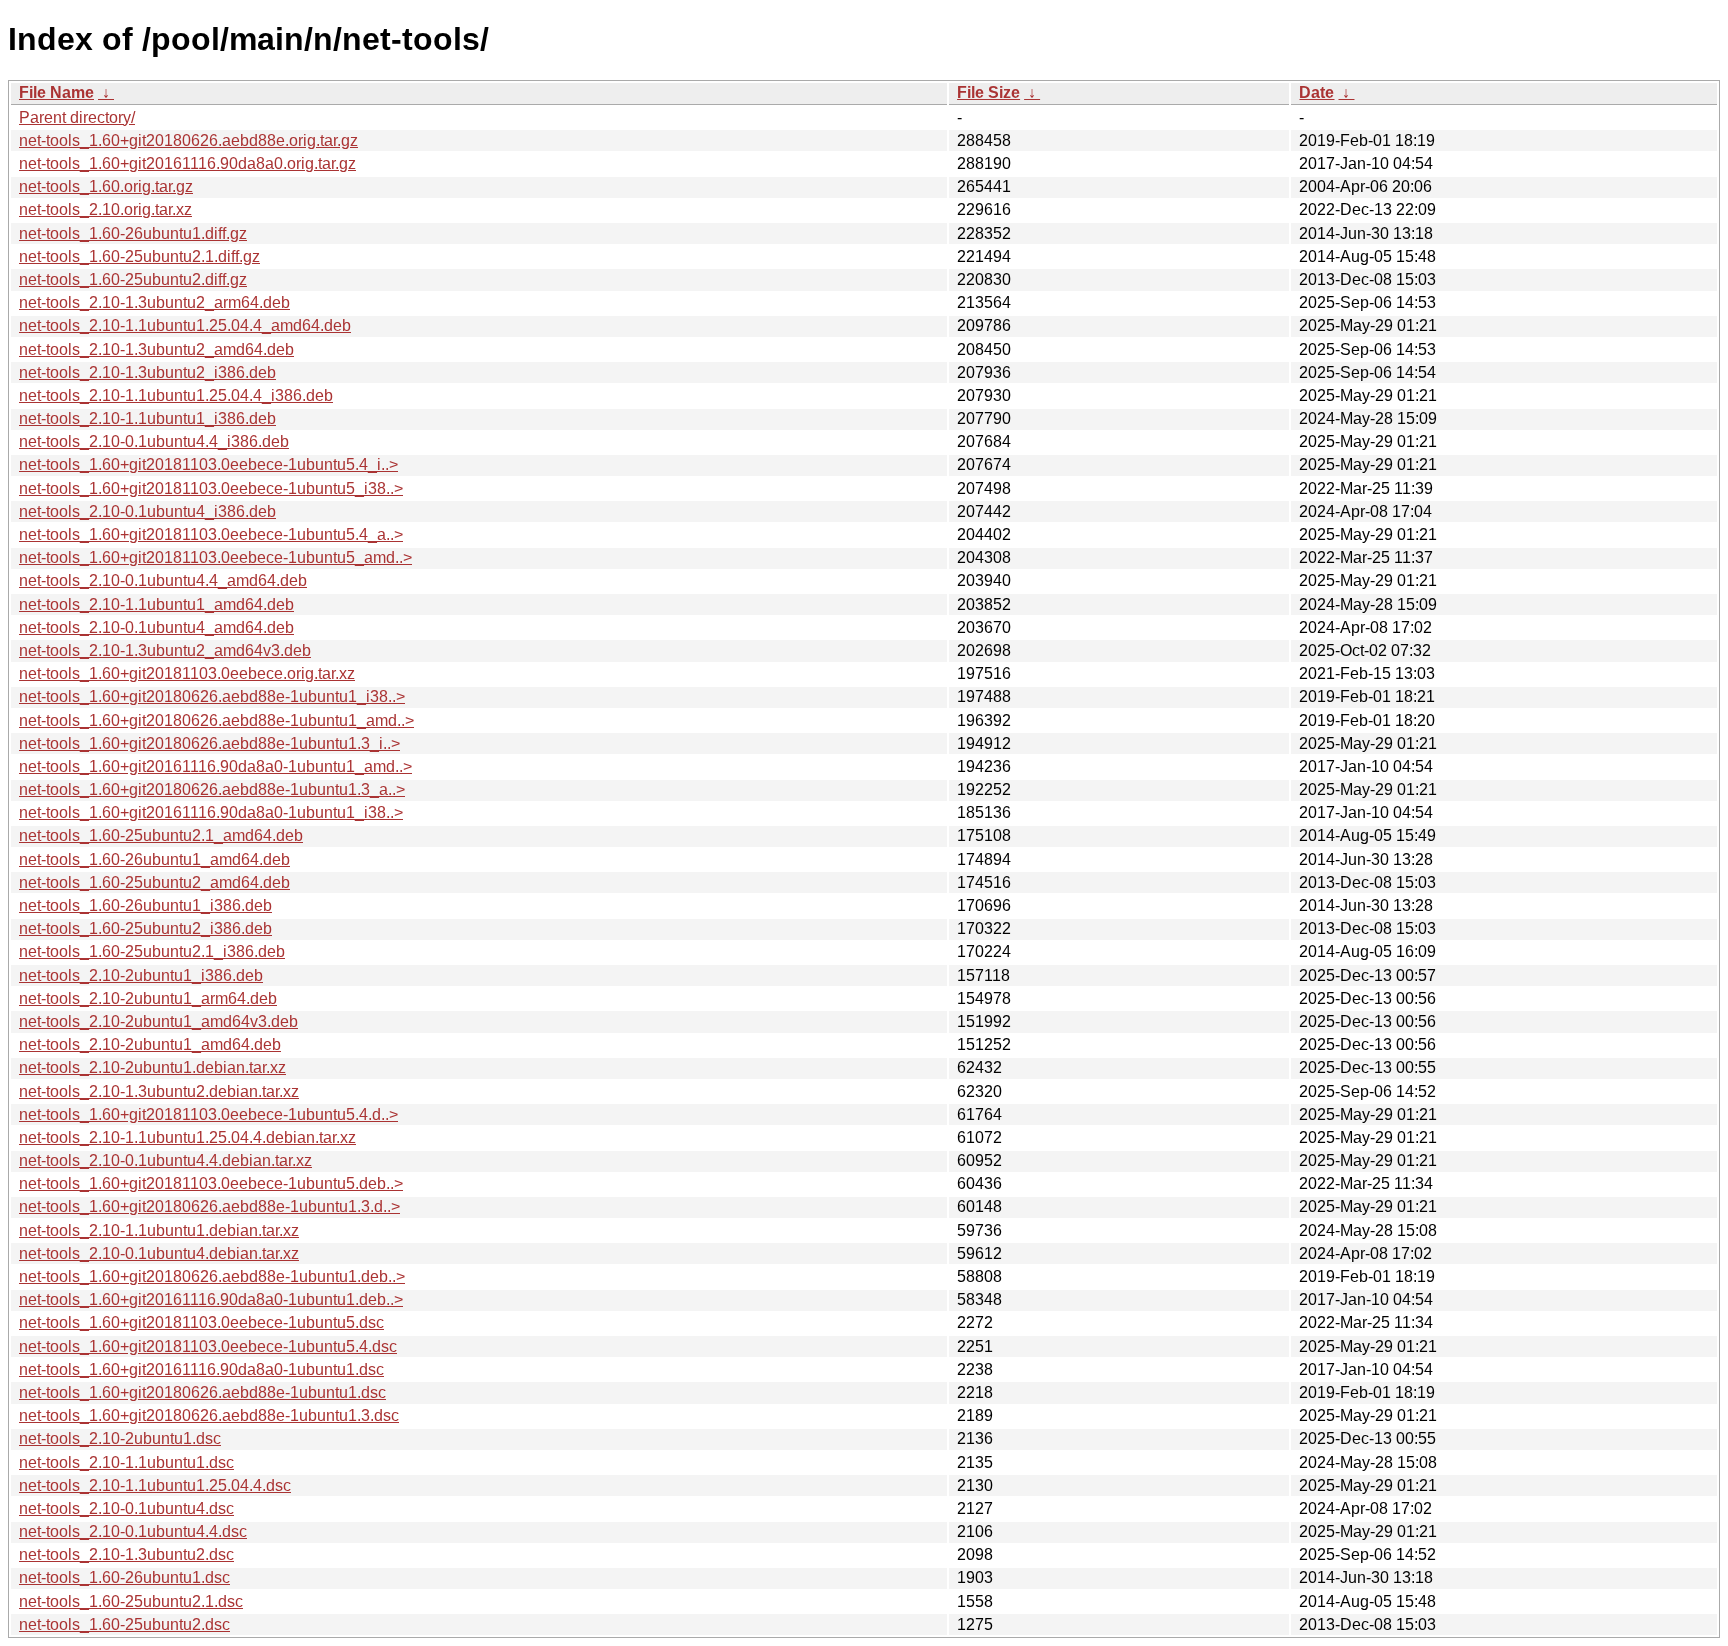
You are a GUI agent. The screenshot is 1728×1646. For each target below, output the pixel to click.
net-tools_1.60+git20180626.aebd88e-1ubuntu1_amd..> (216, 720)
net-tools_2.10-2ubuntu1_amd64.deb (150, 1044)
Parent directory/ (77, 117)
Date (1316, 92)
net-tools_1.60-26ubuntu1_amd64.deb (154, 859)
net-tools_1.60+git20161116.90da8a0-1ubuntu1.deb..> (211, 1299)
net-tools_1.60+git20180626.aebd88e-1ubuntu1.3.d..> (209, 1206)
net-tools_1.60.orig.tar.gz (106, 186)
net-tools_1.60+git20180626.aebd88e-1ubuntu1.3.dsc (209, 1415)
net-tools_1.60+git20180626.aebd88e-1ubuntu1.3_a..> (212, 789)
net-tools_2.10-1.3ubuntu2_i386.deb (147, 372)
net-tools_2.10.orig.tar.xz (105, 209)
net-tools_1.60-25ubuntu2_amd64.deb (154, 882)
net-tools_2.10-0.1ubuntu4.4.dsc (133, 1531)
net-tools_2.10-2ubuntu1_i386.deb (141, 975)
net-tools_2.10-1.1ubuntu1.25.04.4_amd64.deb (185, 325)
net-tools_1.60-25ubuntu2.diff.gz (133, 279)
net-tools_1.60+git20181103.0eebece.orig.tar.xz (187, 673)
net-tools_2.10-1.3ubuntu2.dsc (126, 1554)
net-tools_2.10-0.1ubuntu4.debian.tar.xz (159, 1253)
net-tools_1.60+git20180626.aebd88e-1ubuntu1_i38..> (212, 696)
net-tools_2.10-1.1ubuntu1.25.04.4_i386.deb (176, 395)
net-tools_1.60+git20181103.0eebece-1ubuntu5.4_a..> (211, 534)
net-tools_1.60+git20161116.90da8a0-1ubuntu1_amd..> (215, 766)
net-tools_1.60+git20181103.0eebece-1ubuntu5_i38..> (211, 488)
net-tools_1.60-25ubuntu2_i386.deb (145, 928)
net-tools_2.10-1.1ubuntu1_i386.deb (147, 418)
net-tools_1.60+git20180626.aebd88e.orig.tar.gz (188, 140)
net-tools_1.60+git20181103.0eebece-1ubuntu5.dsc (201, 1322)
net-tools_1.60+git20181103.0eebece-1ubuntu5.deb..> (211, 1183)
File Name (56, 92)
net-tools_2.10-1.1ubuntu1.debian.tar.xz (159, 1230)
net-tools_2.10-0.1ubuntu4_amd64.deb (156, 627)
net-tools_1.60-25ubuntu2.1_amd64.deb (161, 835)
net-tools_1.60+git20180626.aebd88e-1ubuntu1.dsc (202, 1392)
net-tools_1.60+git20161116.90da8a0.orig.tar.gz (187, 163)
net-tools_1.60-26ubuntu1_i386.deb (145, 905)
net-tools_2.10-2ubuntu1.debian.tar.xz (152, 1067)
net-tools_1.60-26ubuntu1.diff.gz (133, 233)
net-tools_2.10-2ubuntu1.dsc (120, 1438)
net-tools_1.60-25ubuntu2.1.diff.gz (139, 256)
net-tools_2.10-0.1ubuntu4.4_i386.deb (154, 441)
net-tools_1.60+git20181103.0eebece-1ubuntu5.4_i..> (208, 464)
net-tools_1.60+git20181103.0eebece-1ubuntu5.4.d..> (208, 1114)
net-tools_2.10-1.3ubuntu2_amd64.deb (156, 349)
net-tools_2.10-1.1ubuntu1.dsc (126, 1462)
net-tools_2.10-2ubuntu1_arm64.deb (148, 998)
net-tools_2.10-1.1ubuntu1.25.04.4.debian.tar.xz (187, 1137)
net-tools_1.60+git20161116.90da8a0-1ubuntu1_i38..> (211, 812)
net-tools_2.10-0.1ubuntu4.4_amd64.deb (163, 580)
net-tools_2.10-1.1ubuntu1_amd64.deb (156, 604)
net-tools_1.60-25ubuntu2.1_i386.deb (152, 951)
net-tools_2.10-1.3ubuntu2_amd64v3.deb (165, 650)
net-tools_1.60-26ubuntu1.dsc (124, 1577)
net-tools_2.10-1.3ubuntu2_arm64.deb (154, 302)
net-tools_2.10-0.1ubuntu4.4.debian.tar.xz (165, 1160)
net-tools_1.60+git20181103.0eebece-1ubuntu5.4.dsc (208, 1346)
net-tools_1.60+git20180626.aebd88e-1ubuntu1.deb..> (212, 1276)
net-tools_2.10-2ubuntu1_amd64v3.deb (158, 1021)
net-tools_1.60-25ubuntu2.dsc (124, 1624)
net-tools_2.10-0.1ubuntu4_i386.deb (147, 511)
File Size (988, 92)
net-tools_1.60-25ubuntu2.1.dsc (131, 1601)
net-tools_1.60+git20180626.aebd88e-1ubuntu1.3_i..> (209, 743)
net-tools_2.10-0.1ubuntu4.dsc (126, 1508)
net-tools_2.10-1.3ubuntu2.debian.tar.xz (159, 1091)
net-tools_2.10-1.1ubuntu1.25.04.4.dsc (155, 1485)
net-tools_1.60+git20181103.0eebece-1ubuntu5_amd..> (215, 557)
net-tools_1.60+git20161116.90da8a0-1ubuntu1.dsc (201, 1369)
